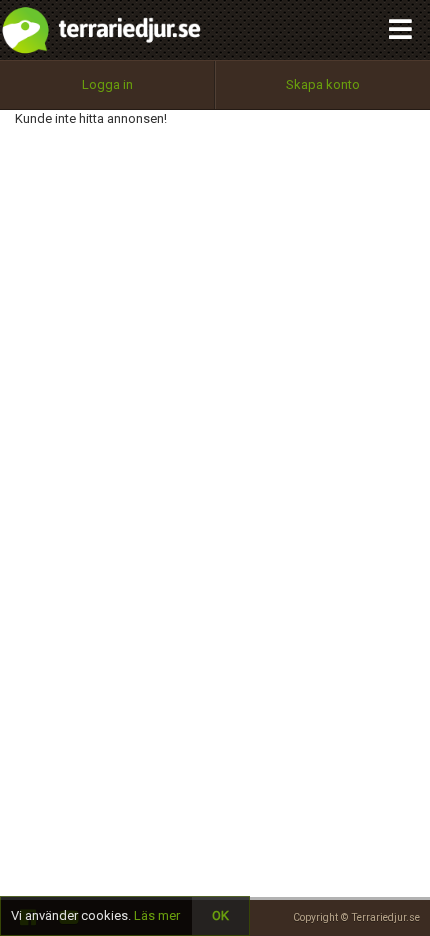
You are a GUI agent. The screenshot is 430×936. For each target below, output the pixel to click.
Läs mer (157, 915)
